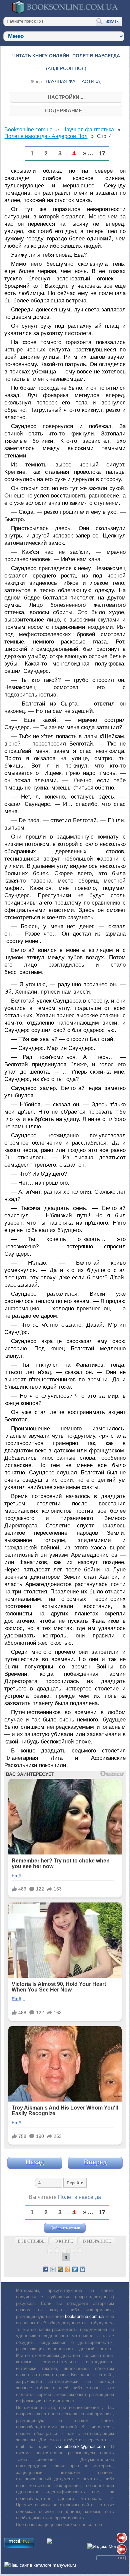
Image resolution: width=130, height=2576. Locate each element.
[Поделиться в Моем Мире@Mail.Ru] (60, 2269)
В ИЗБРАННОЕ (97, 2241)
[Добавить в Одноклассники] (68, 2269)
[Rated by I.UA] (61, 2546)
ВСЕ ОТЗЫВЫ (32, 2241)
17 (102, 154)
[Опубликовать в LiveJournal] (53, 2269)
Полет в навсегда (79, 2197)
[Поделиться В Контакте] (82, 2269)
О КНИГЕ (64, 2241)
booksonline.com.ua (84, 2316)
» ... (88, 154)
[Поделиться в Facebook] (46, 2269)
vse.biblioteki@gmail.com (80, 2446)
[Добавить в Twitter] (75, 2269)
